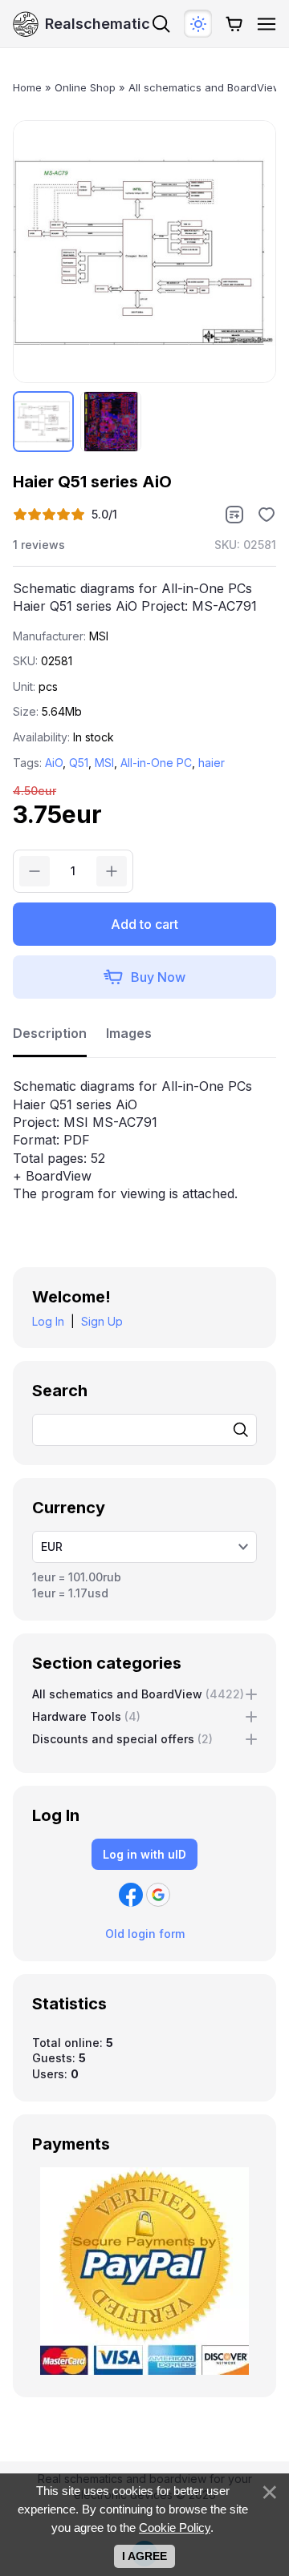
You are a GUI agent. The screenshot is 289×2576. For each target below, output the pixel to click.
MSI (104, 763)
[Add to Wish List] (267, 515)
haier (212, 763)
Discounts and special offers (122, 1739)
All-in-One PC (156, 763)
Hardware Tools (86, 1716)
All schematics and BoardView (138, 1694)
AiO (54, 763)
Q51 (79, 763)
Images (129, 1033)
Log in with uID (144, 1854)
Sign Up (102, 1321)
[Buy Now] (144, 977)
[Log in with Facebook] (131, 1895)
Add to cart (144, 924)
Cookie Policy (175, 2528)
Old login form (145, 1934)
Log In (48, 1321)
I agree (144, 2556)
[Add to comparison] (234, 515)
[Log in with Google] (158, 1895)
